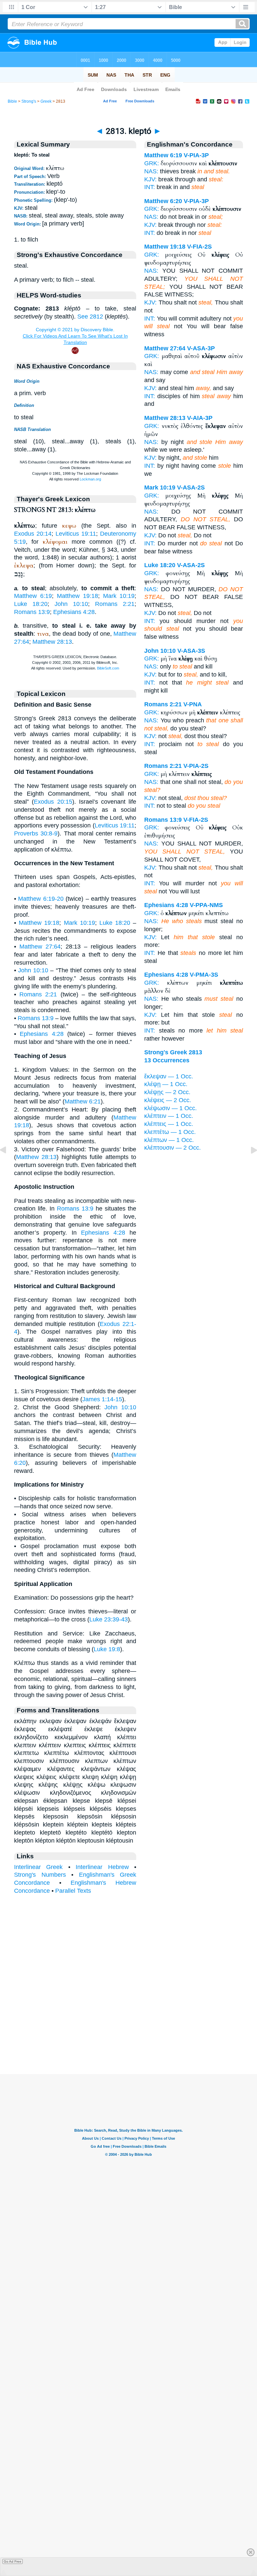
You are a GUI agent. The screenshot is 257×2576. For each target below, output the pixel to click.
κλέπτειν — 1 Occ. (169, 1116)
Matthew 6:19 (33, 596)
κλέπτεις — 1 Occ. (169, 1124)
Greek (46, 101)
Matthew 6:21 (83, 1101)
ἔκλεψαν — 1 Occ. (169, 1076)
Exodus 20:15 (53, 802)
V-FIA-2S (199, 247)
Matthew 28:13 (52, 642)
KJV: (150, 179)
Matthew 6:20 (163, 201)
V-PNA (193, 704)
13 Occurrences (167, 1060)
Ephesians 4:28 (74, 612)
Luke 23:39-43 (109, 1619)
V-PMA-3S (204, 975)
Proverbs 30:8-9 (36, 833)
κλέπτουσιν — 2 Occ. (173, 1148)
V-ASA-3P (201, 348)
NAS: (151, 171)
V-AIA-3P (200, 418)
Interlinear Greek (38, 1867)
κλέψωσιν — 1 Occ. (170, 1108)
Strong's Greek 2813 (173, 1052)
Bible (12, 101)
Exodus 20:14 (33, 534)
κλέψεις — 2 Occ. (168, 1100)
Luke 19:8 (107, 1649)
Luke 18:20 (31, 604)
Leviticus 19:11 (76, 534)
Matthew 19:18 (77, 596)
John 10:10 (71, 604)
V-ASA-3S (191, 651)
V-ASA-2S (191, 487)
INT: (150, 187)
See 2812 (90, 317)
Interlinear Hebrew (102, 1867)
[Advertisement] (128, 2033)
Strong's (29, 101)
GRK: (152, 163)
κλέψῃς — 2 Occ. (167, 1092)
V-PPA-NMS (206, 905)
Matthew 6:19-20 (41, 899)
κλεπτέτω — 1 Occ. (170, 1132)
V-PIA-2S (196, 766)
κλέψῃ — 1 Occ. (166, 1084)
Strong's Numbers (40, 1875)
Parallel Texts (73, 1891)
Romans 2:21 (115, 604)
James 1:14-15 (102, 1399)
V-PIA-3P (196, 155)
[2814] (249, 1165)
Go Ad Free (13, 2561)
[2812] (8, 1165)
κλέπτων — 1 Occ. (169, 1140)
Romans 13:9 (32, 612)
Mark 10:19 (119, 596)
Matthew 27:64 (40, 947)
